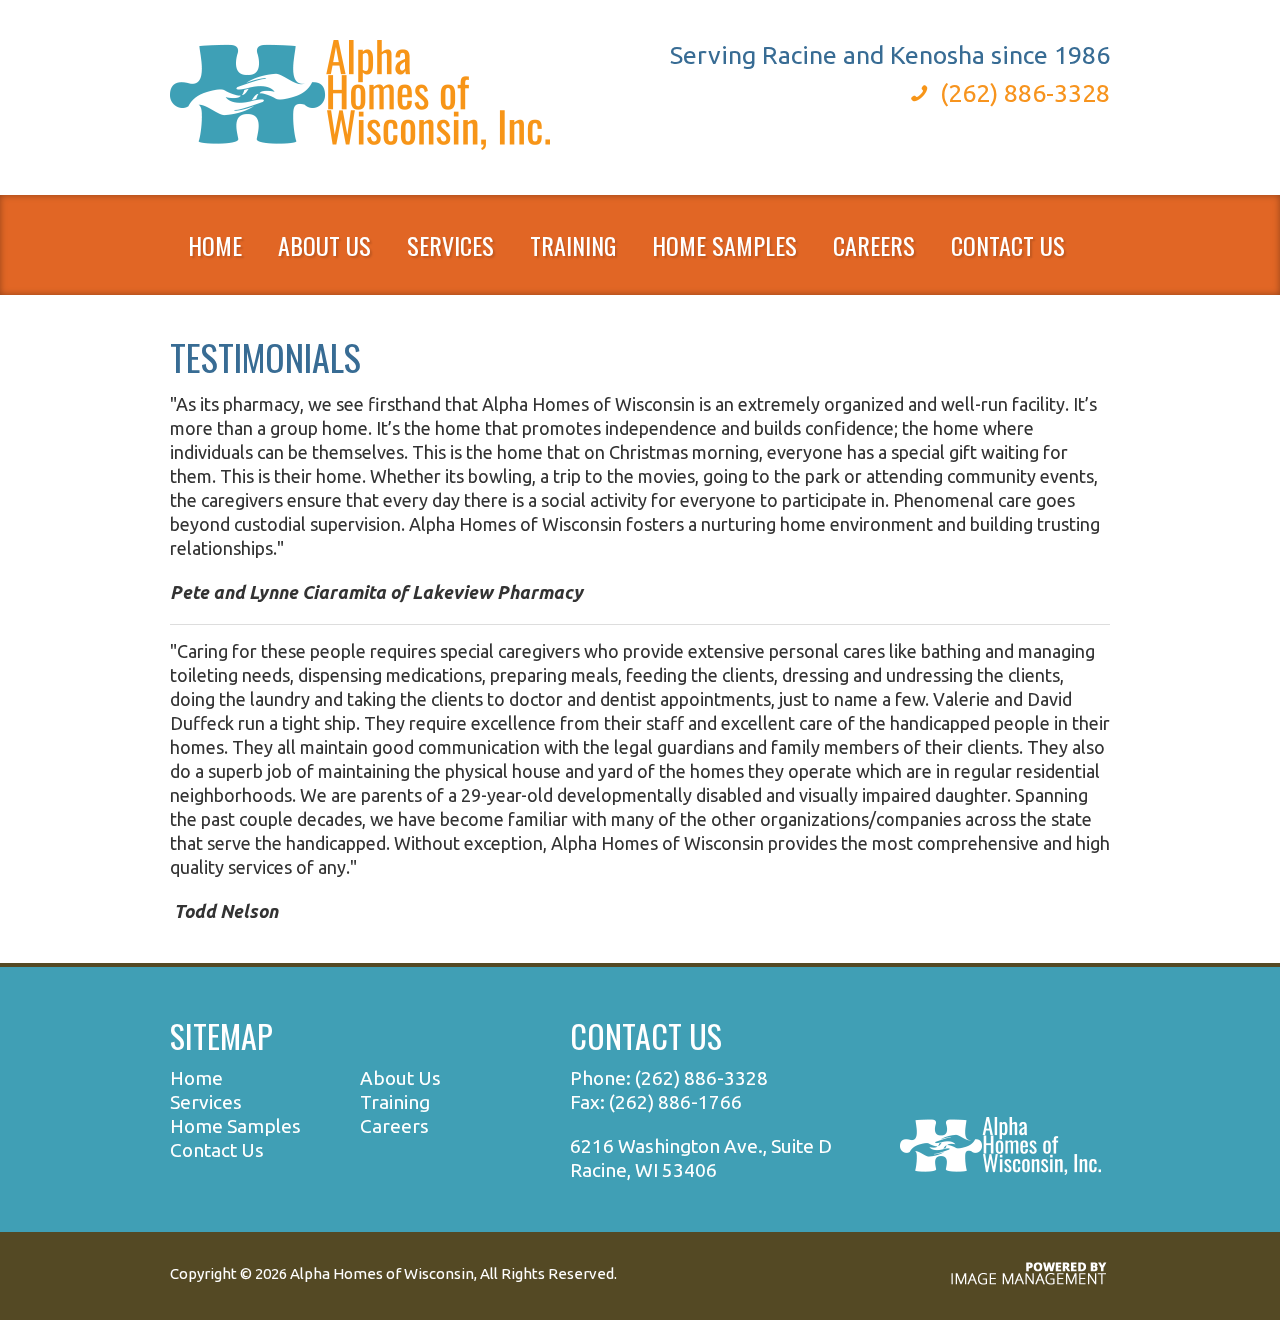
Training (395, 1102)
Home (215, 245)
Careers (394, 1126)
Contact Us (1008, 245)
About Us (400, 1078)
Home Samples (724, 245)
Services (206, 1102)
